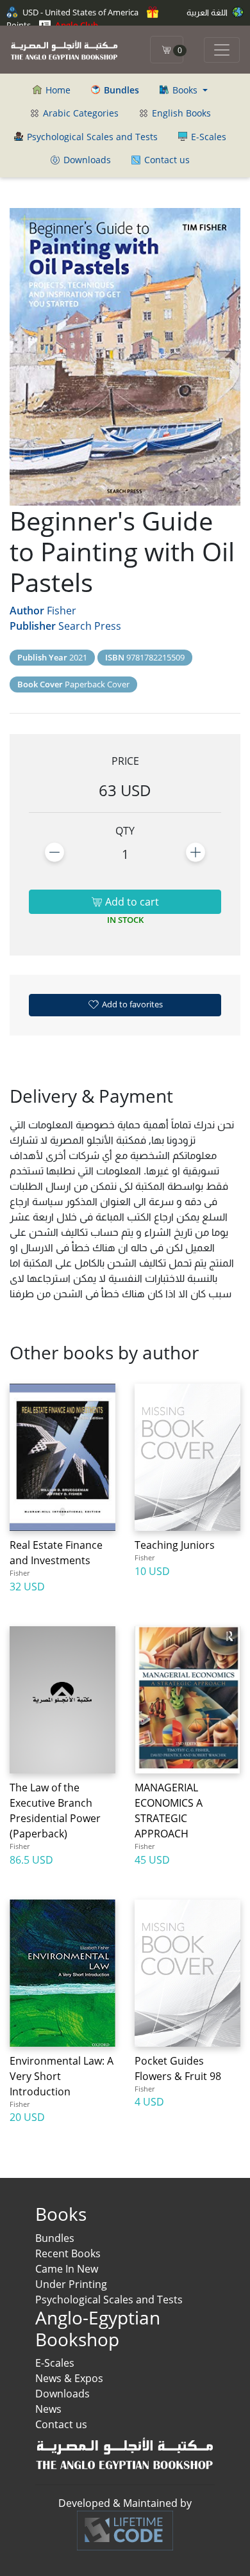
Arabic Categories (79, 113)
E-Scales (207, 137)
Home (57, 90)
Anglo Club (76, 25)
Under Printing (71, 2284)
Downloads (86, 160)
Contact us (166, 160)
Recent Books (68, 2253)
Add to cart (131, 902)
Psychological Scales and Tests (91, 137)
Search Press (90, 626)
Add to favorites (131, 1004)
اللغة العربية (208, 12)
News (48, 2409)
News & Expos (69, 2378)
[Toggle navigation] (222, 50)
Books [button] (185, 90)
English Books (180, 113)
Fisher (62, 611)
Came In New (67, 2269)
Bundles (55, 2238)
